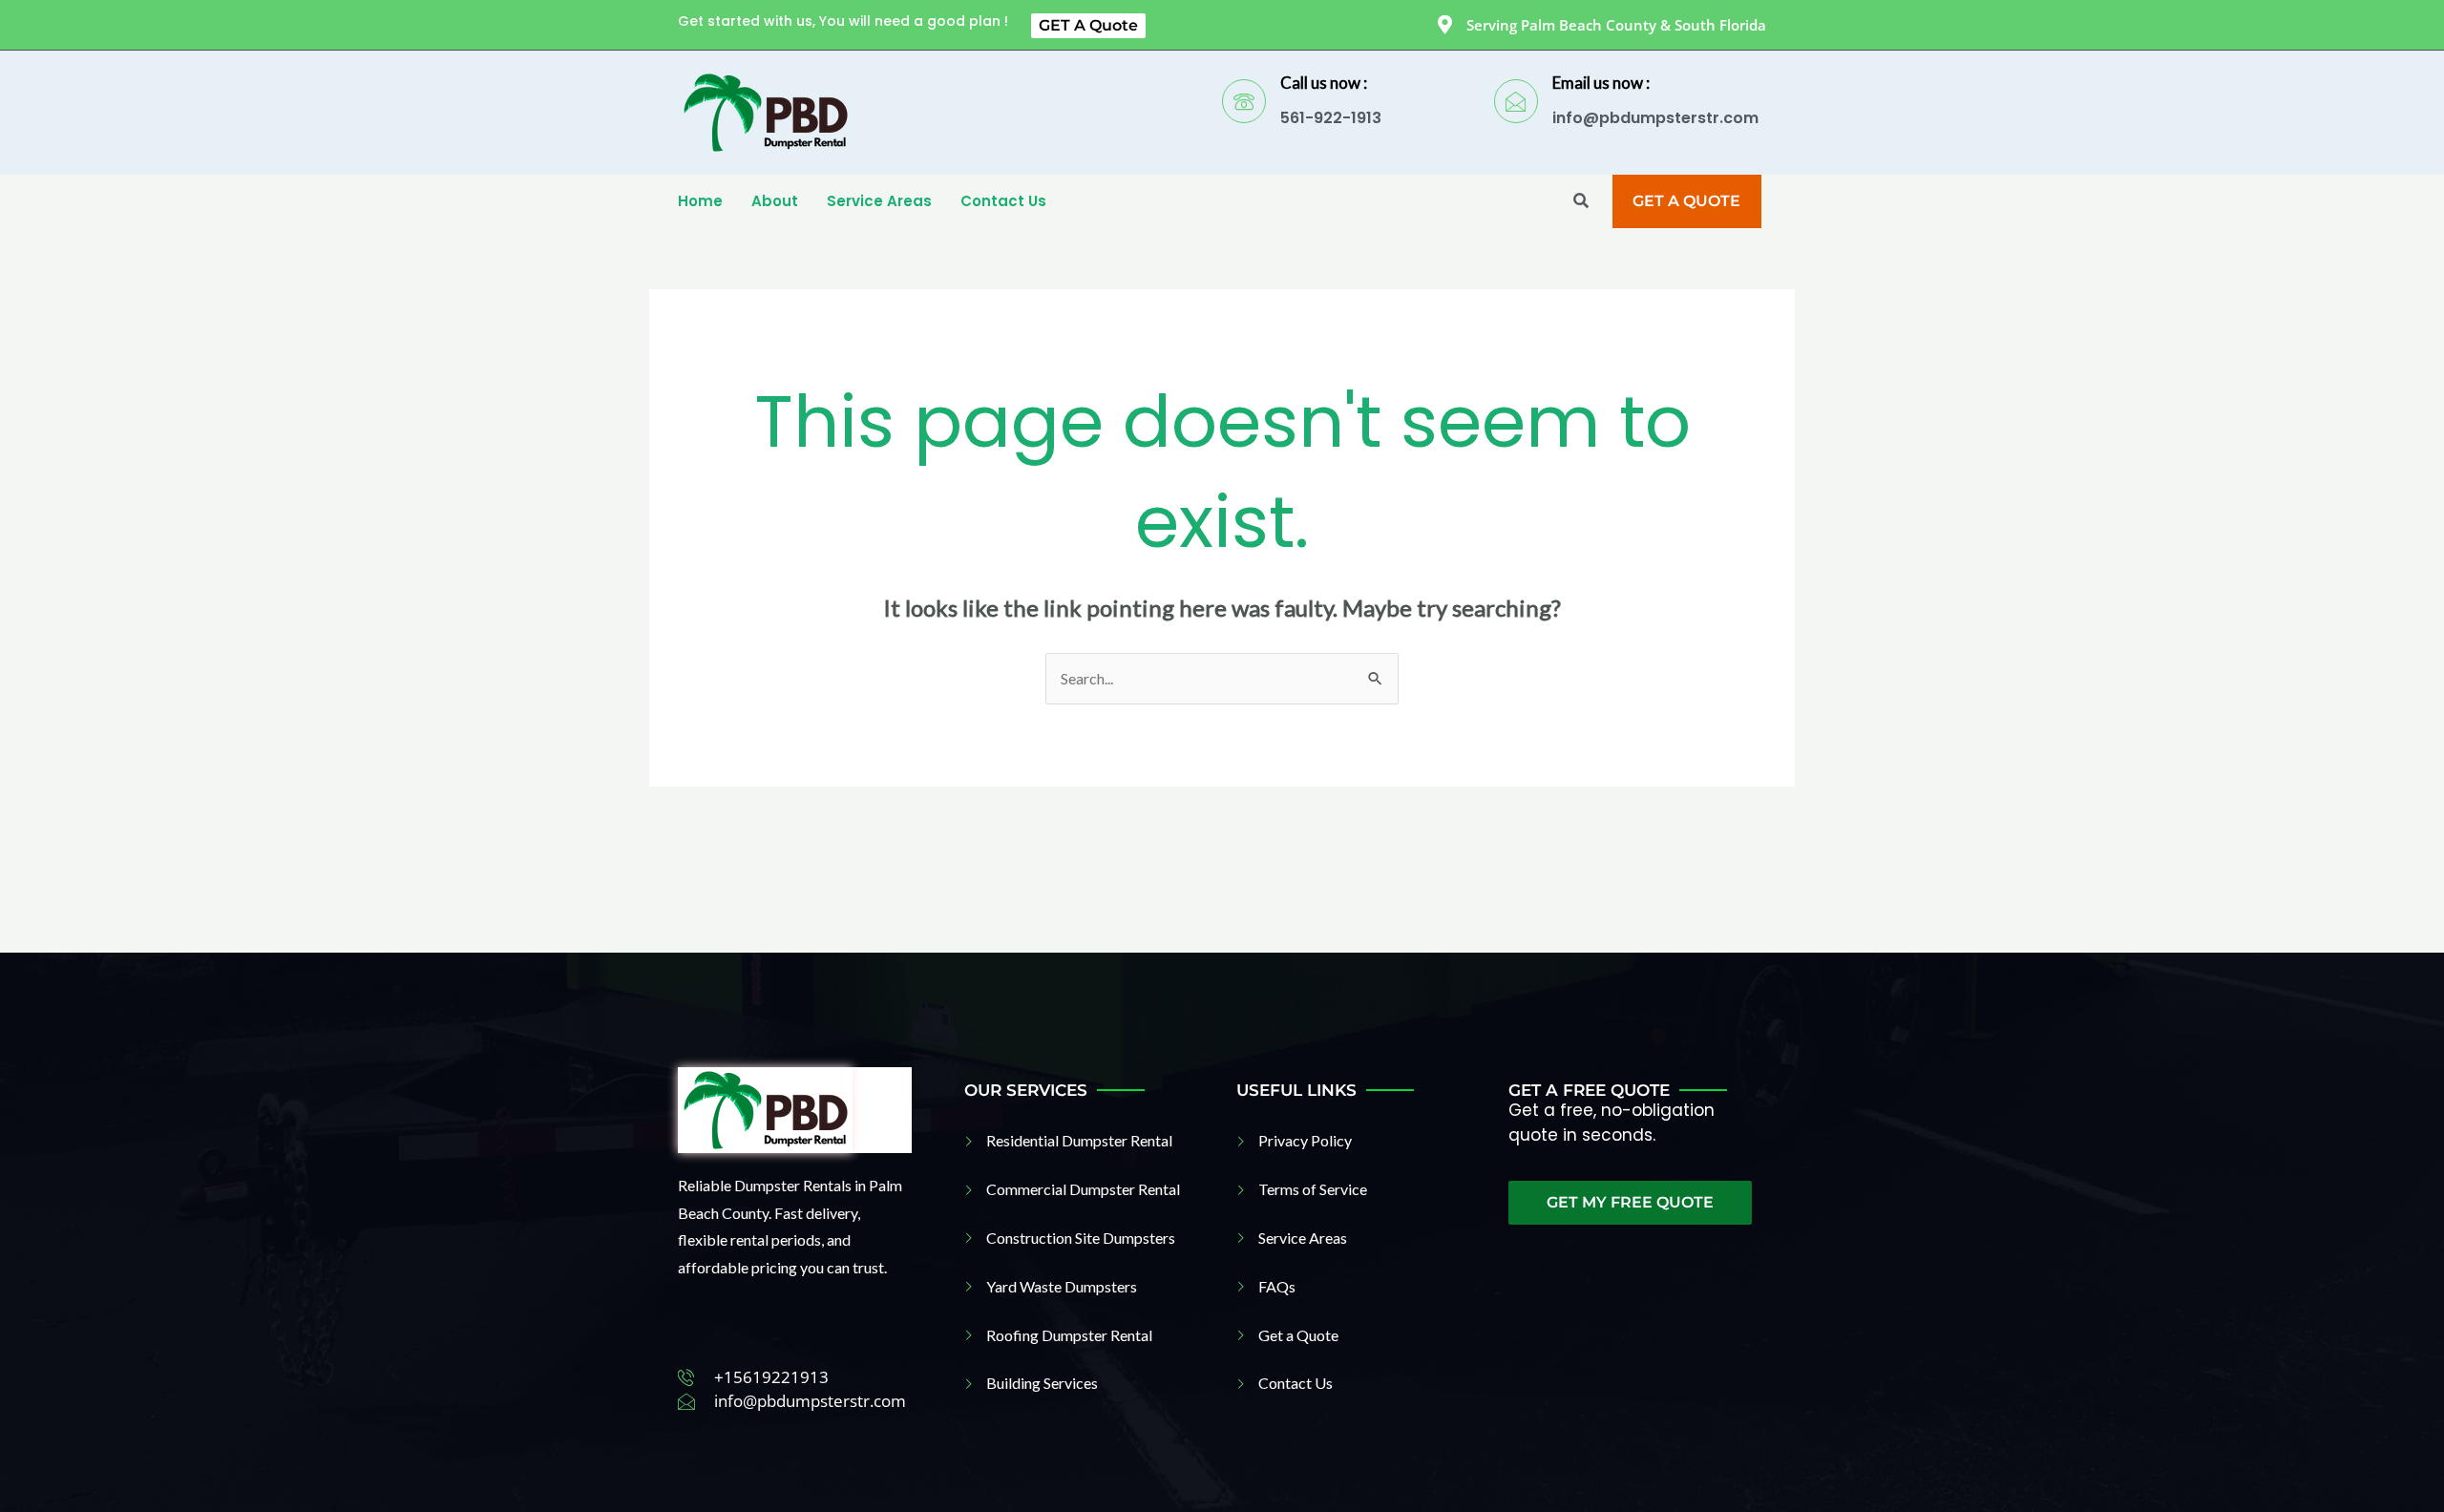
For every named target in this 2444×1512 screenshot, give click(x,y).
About (775, 201)
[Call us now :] (1244, 101)
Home (700, 201)
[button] (1581, 202)
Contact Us (1003, 201)
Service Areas (879, 201)
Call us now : (1324, 83)
